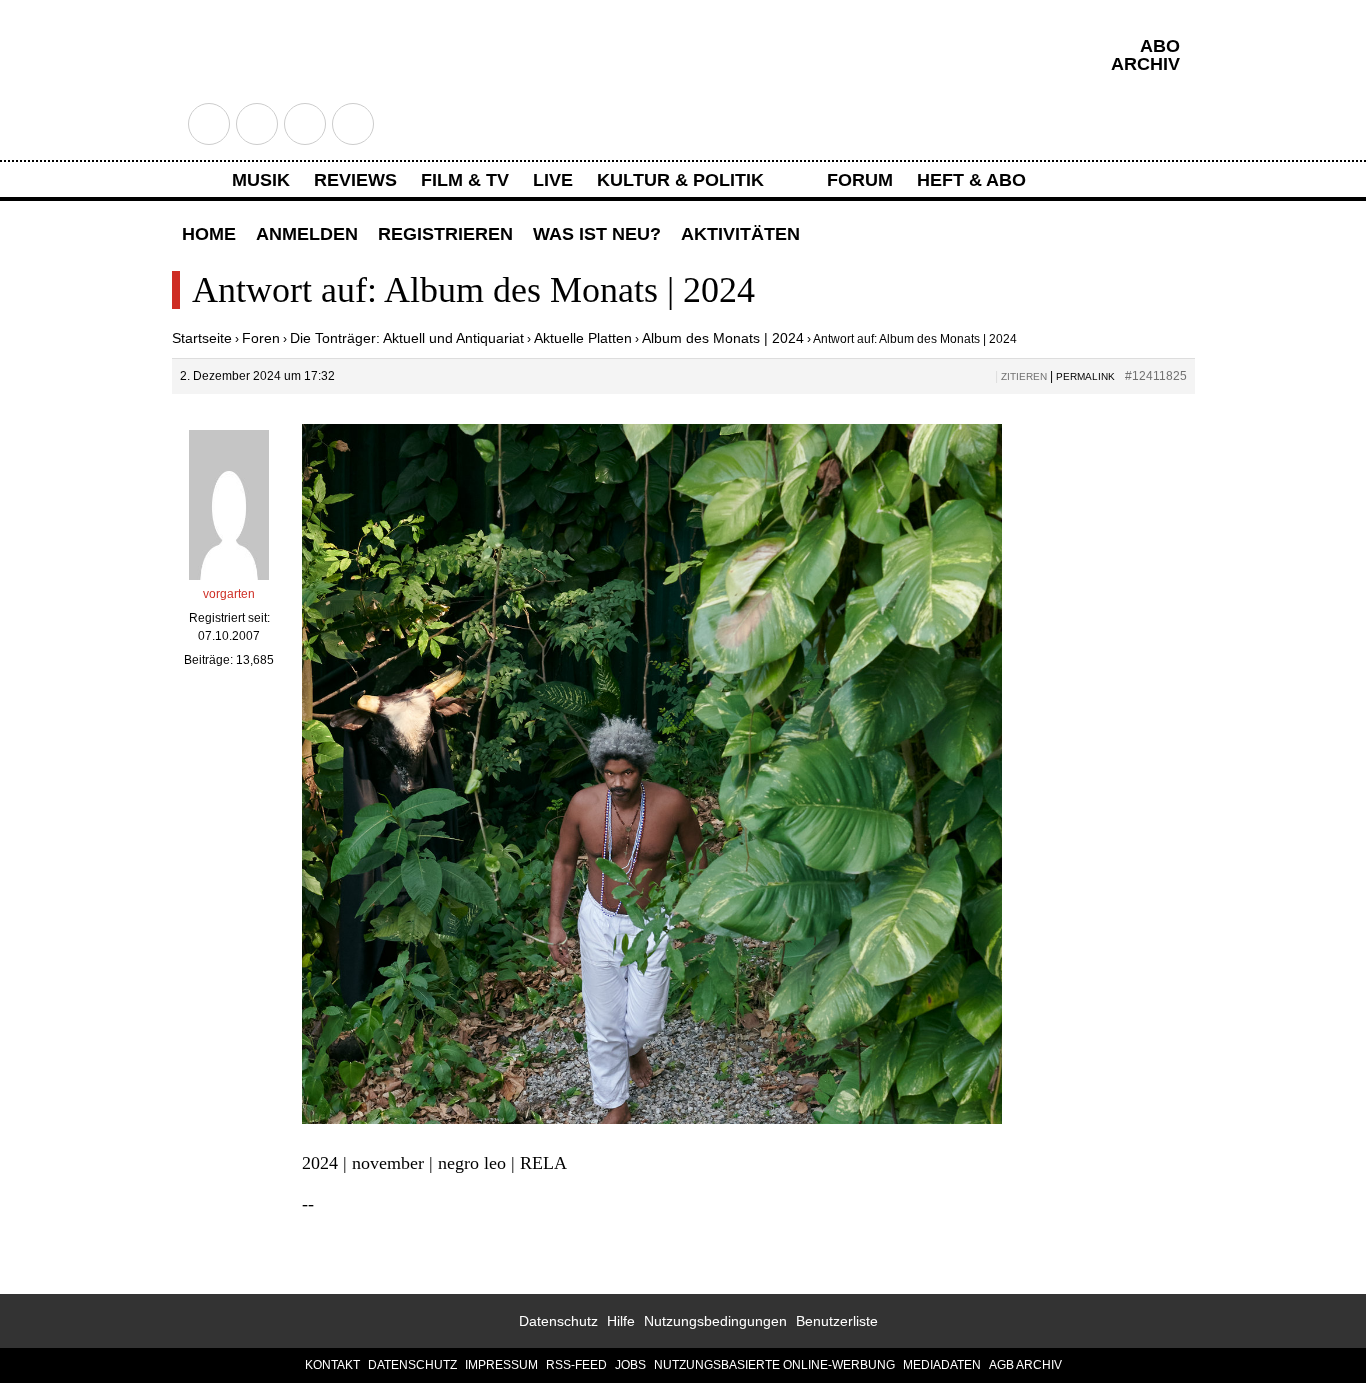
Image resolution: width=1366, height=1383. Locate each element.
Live (553, 180)
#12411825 (1156, 376)
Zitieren (1024, 376)
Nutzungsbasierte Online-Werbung (774, 1365)
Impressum (501, 1365)
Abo (1160, 46)
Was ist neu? (597, 234)
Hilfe (621, 1321)
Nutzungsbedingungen (715, 1321)
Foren (261, 338)
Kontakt (332, 1365)
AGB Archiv (1025, 1365)
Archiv (1145, 64)
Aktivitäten (740, 234)
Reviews (355, 180)
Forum (860, 180)
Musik (261, 180)
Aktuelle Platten (583, 338)
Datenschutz (558, 1321)
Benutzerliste (837, 1321)
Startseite (202, 338)
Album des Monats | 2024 (723, 338)
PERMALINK (1085, 376)
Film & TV (465, 180)
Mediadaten (942, 1365)
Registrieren (445, 234)
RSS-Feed (576, 1365)
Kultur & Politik (680, 180)
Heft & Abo (971, 180)
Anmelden (307, 234)
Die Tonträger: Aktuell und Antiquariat (407, 338)
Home (209, 234)
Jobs (630, 1365)
